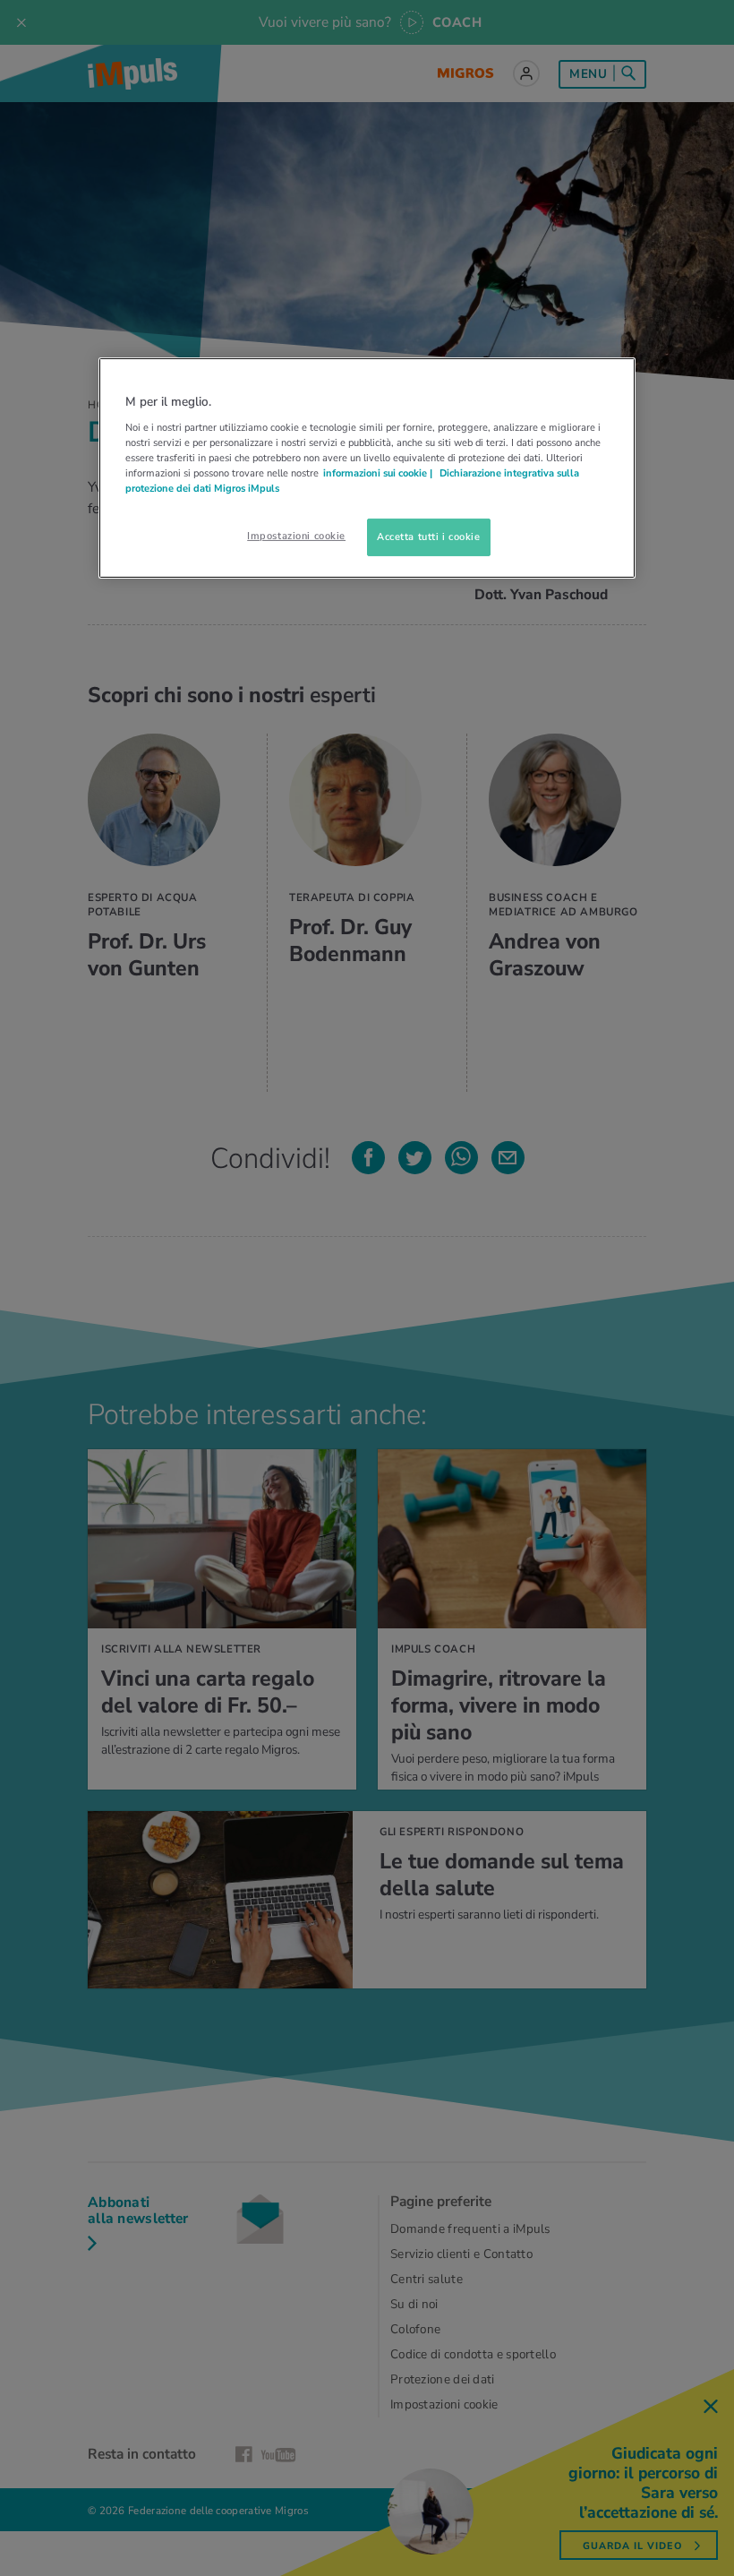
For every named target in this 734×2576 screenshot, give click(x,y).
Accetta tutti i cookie (429, 537)
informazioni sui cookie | (379, 473)
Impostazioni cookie (296, 536)
